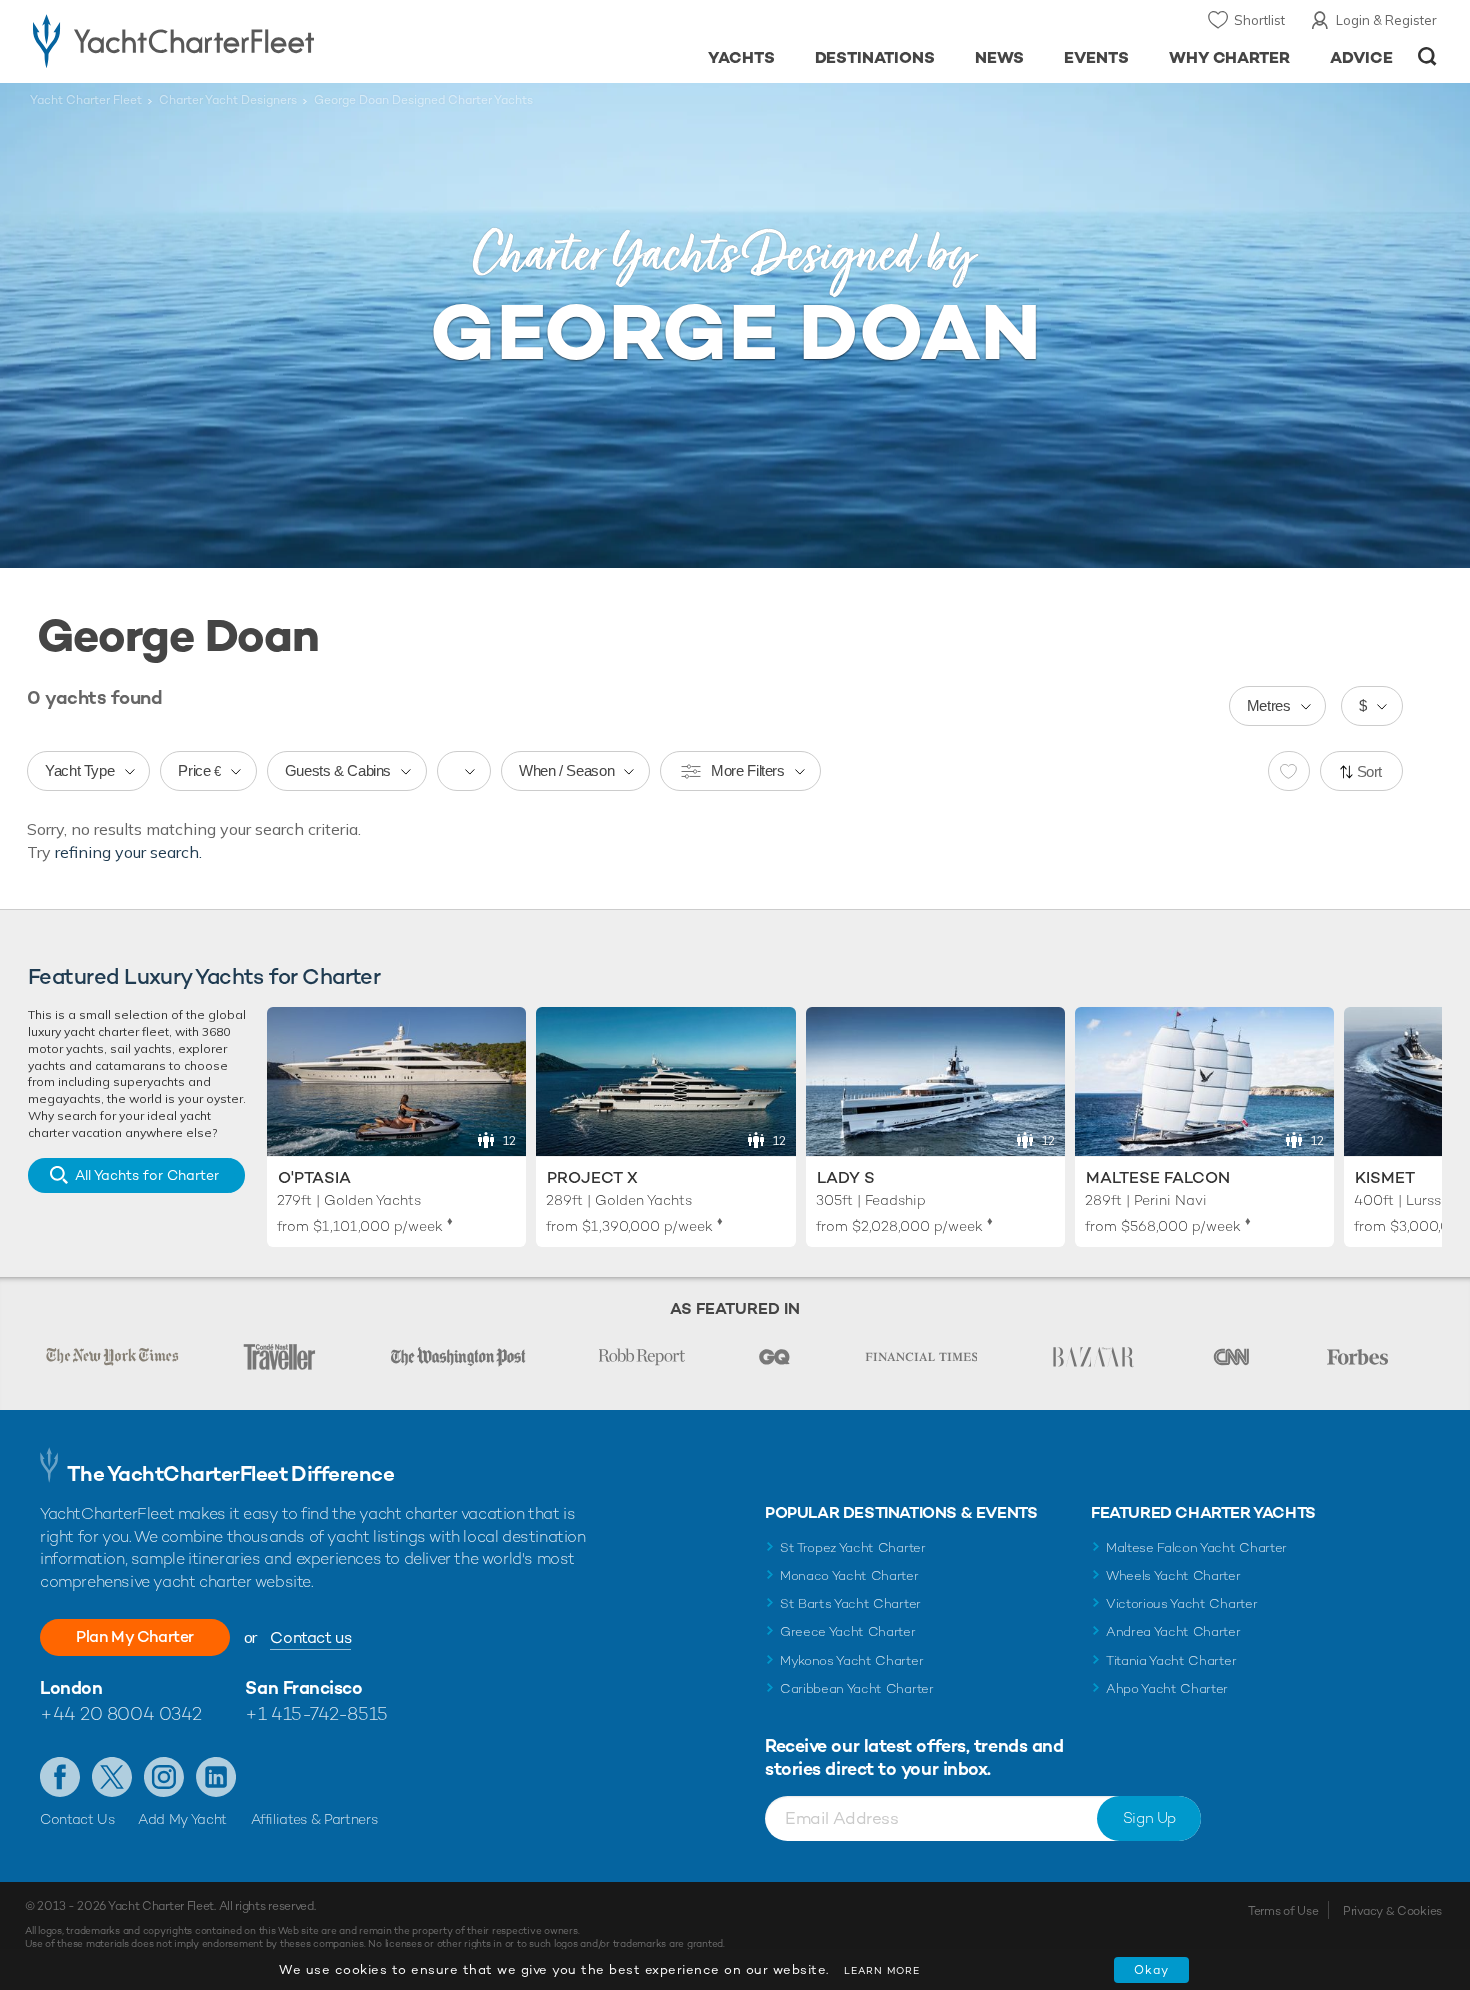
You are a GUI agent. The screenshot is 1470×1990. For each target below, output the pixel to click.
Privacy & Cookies (1392, 1911)
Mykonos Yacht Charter (851, 1660)
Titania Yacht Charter (1171, 1660)
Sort (1370, 771)
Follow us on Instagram (164, 1777)
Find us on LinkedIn (216, 1777)
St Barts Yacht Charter (850, 1603)
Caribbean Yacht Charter (857, 1688)
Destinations (875, 57)
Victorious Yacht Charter (1181, 1603)
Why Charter (1230, 57)
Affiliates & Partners (314, 1819)
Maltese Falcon (1158, 1177)
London (71, 1687)
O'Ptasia (314, 1177)
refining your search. (128, 852)
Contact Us (77, 1819)
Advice (1361, 57)
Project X (592, 1177)
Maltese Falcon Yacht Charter (1196, 1547)
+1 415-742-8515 (316, 1713)
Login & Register (1386, 20)
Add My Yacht (182, 1819)
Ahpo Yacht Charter (1167, 1688)
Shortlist (1259, 20)
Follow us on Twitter (112, 1777)
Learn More (882, 1970)
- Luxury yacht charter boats (236, 40)
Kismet (1385, 1177)
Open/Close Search (1427, 56)
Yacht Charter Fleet (86, 100)
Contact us (310, 1637)
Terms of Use (1283, 1911)
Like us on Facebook (60, 1777)
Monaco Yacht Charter (849, 1575)
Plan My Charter (135, 1636)
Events (1096, 57)
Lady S (846, 1177)
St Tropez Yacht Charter (853, 1547)
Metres (1269, 705)
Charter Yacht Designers (228, 100)
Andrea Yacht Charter (1173, 1631)
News (999, 57)
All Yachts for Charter (147, 1175)
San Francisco (303, 1687)
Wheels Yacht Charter (1173, 1575)
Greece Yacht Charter (848, 1631)
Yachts (741, 57)
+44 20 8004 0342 (121, 1713)
